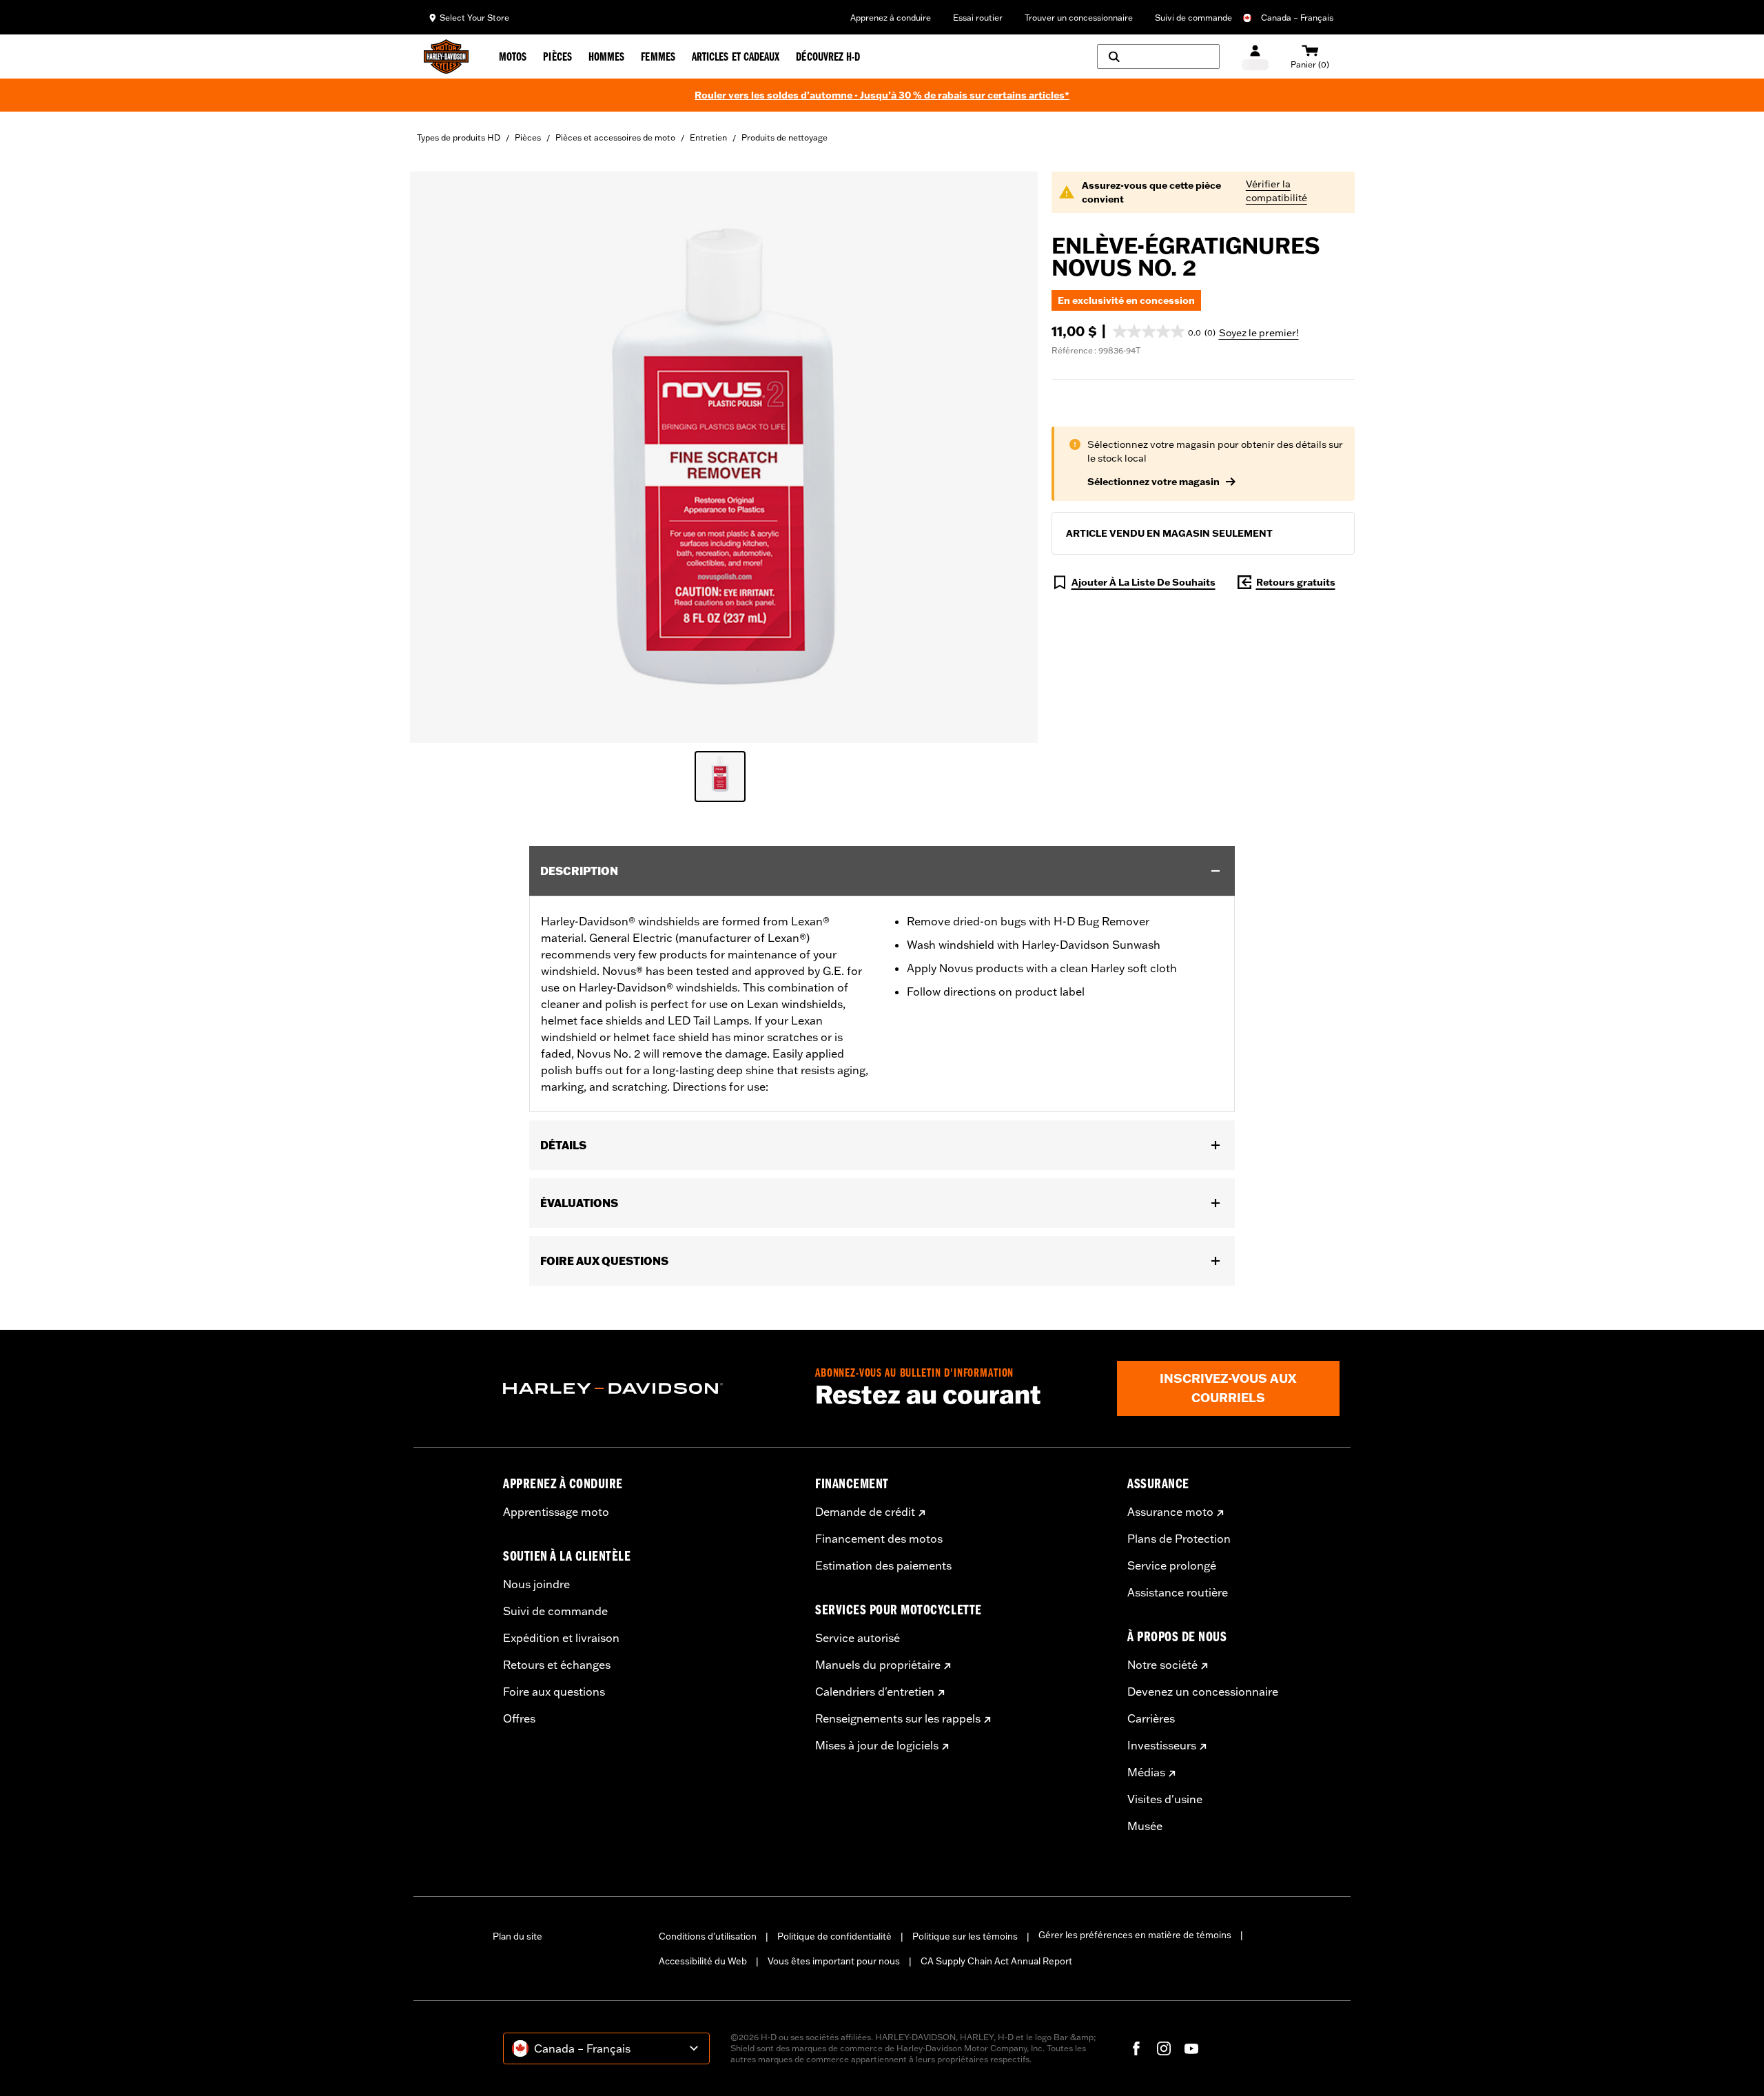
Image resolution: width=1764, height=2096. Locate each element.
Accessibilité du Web (703, 1961)
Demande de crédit (865, 1512)
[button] (1164, 331)
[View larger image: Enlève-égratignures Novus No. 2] (724, 455)
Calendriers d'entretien (875, 1692)
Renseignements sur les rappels (898, 1718)
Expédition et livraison (561, 1638)
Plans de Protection (1179, 1539)
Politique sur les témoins (965, 1936)
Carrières (1151, 1718)
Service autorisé (858, 1638)
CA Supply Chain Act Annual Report (996, 1961)
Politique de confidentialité (834, 1936)
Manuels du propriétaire (878, 1665)
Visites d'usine (1165, 1799)
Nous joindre (536, 1584)
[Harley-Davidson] (649, 1388)
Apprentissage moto (556, 1512)
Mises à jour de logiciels (877, 1745)
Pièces (528, 137)
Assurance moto (1170, 1512)
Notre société (1162, 1665)
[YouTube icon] (1191, 2048)
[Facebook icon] (1136, 2048)
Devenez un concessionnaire (1203, 1692)
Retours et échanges (557, 1665)
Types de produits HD (459, 137)
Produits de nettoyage (784, 137)
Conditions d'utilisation (708, 1936)
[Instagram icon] (1164, 2048)
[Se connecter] (1255, 57)
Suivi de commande (1193, 18)
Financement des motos (879, 1539)
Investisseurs (1162, 1745)
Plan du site (517, 1936)
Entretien (708, 137)
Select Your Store (474, 18)
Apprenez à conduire (891, 18)
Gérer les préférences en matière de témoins (1135, 1935)
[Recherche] (1158, 56)
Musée (1145, 1826)
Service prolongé (1172, 1565)
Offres (519, 1718)
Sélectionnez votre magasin (1153, 482)
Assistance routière (1178, 1592)
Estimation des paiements (883, 1565)
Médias (1146, 1772)
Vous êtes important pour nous (834, 1961)
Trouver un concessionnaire (1079, 18)
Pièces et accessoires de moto (615, 137)
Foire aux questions (554, 1692)
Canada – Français (1297, 18)
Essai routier (978, 18)
